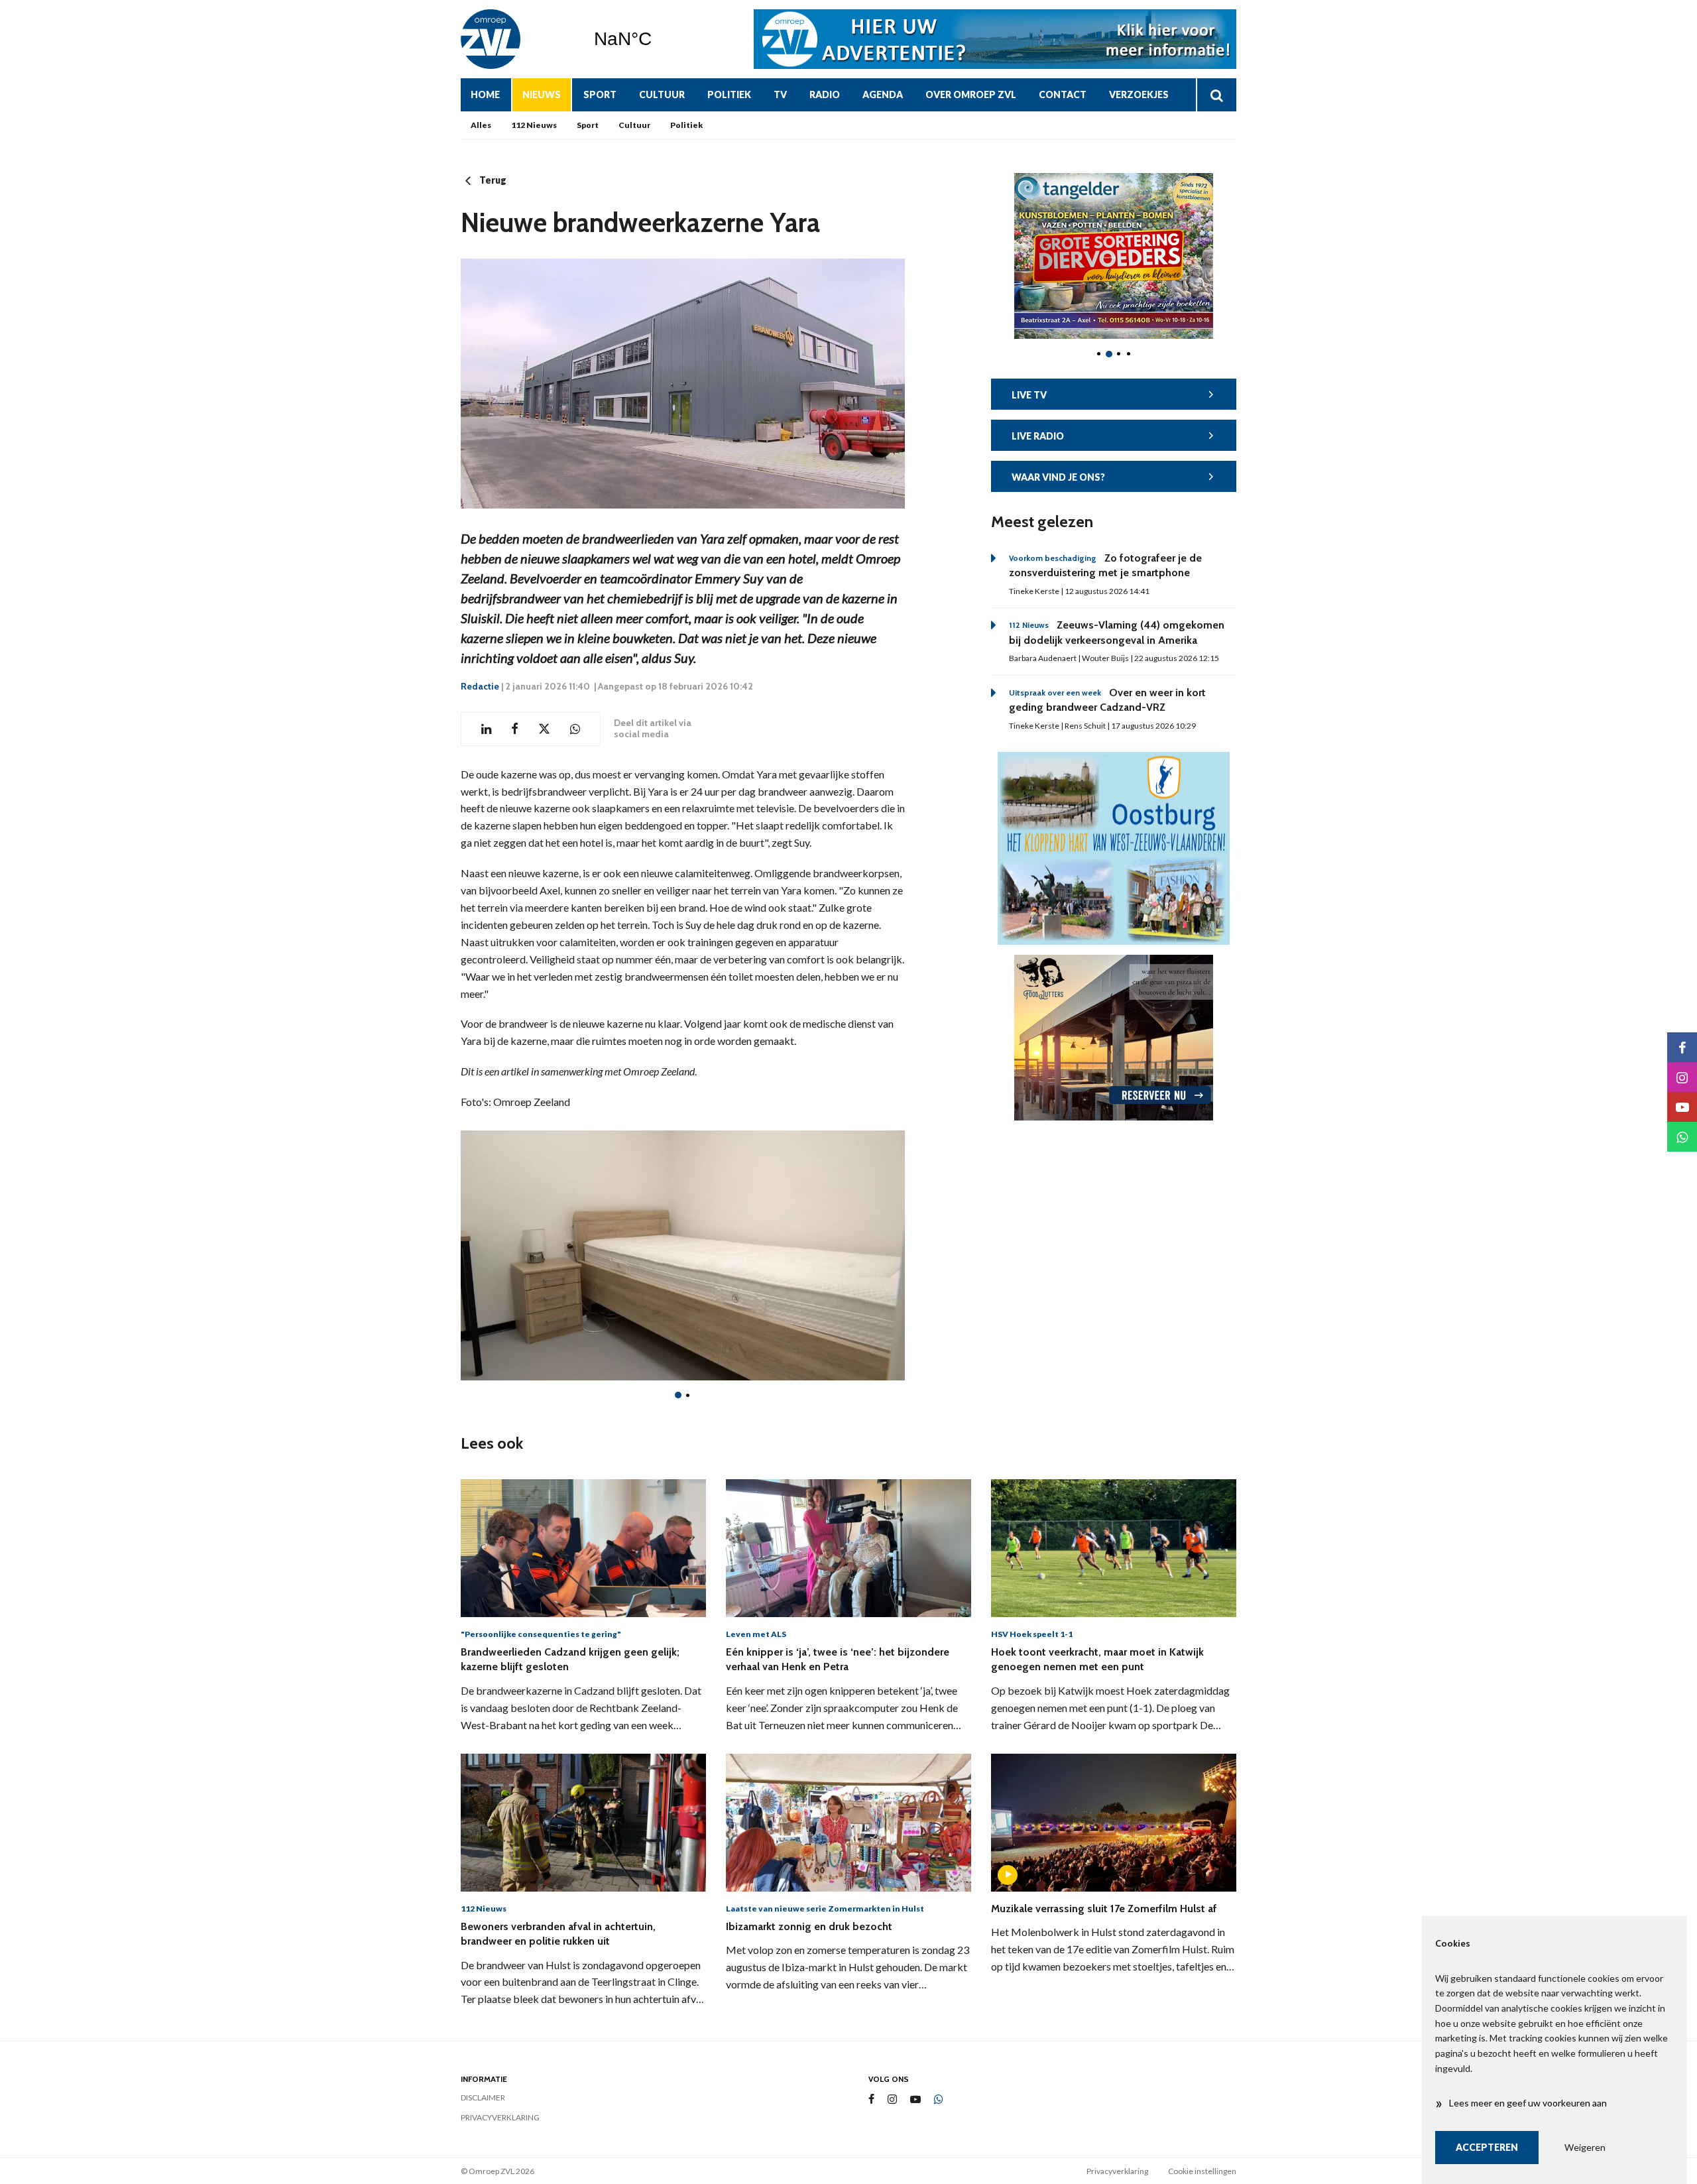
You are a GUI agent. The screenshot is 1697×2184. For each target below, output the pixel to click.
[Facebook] (871, 2099)
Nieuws (542, 94)
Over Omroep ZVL (971, 94)
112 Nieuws (534, 125)
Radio (825, 94)
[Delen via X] (544, 729)
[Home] (517, 39)
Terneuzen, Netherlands (657, 39)
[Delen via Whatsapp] (575, 729)
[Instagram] (892, 2099)
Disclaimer (483, 2097)
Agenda (883, 94)
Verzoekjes (1139, 94)
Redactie (480, 686)
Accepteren (1487, 2147)
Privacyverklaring (500, 2117)
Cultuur (662, 94)
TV (780, 94)
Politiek (729, 94)
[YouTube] (915, 2099)
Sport (600, 94)
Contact (1063, 94)
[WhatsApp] (939, 2100)
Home (485, 94)
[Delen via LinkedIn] (486, 729)
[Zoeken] (1216, 95)
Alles (481, 125)
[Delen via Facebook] (515, 729)
